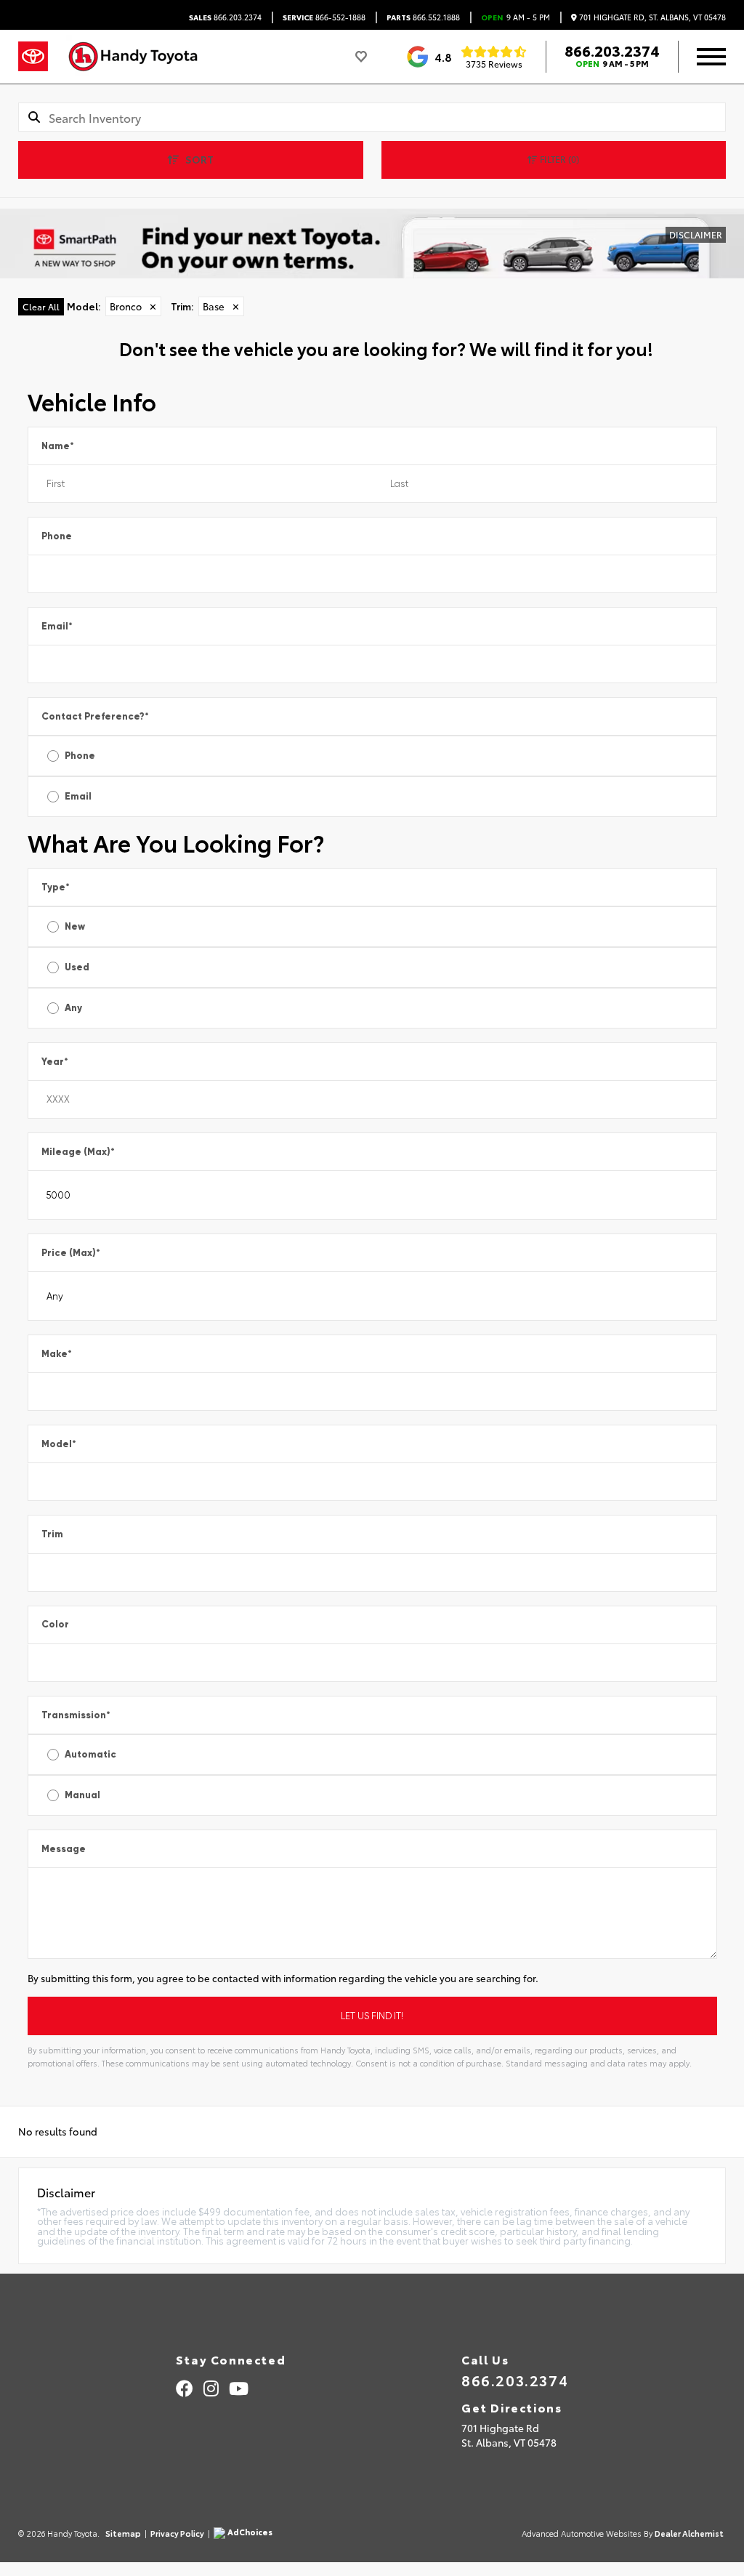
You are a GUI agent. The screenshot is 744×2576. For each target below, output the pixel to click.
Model (59, 1444)
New (75, 926)
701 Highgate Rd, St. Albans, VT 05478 (651, 17)
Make (57, 1354)
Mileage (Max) (78, 1152)
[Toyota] (33, 57)
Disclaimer (696, 234)
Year (55, 1062)
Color (55, 1624)
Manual (82, 1795)
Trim (52, 1534)
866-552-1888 (324, 17)
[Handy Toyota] (140, 57)
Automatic (90, 1754)
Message (64, 1849)
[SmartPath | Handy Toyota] (372, 243)
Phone (57, 536)
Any (73, 1008)
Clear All (41, 306)
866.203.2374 (225, 17)
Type (56, 887)
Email (57, 626)
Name (58, 446)
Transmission (76, 1715)
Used (77, 967)
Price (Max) (71, 1253)
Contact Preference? (95, 716)
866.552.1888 (423, 17)
